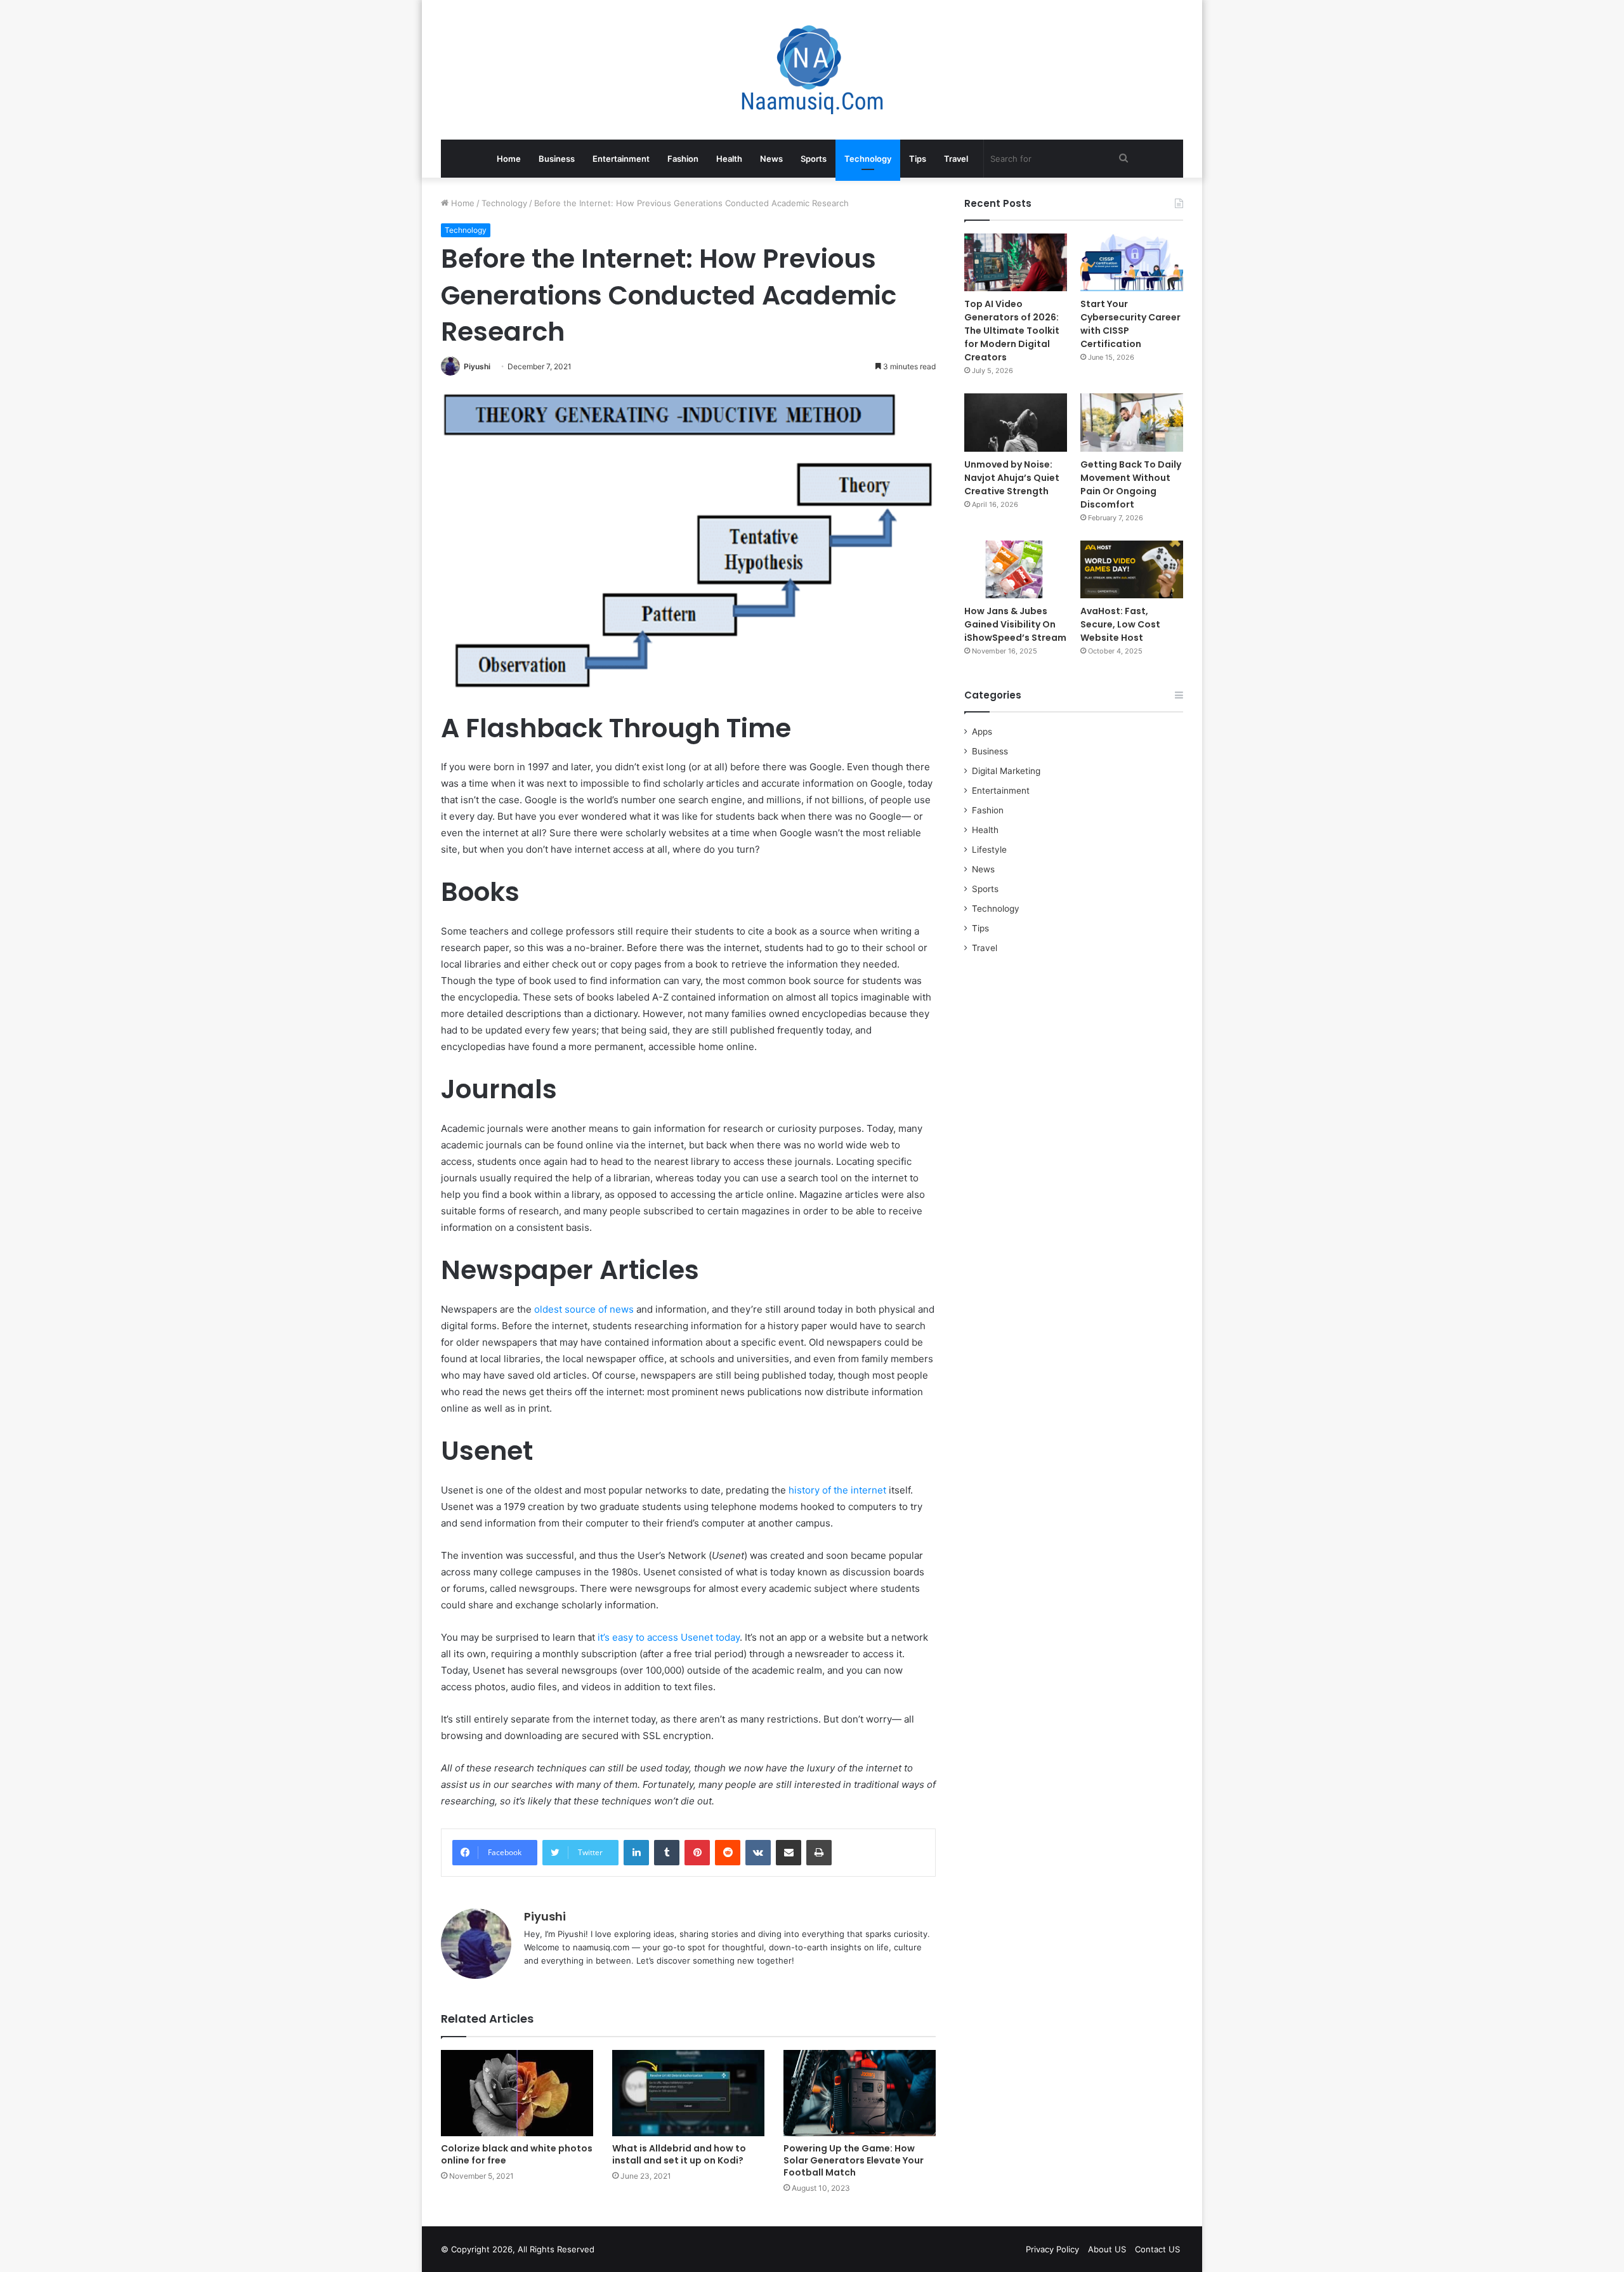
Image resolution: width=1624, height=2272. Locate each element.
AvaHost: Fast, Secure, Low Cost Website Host (1120, 624)
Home (509, 159)
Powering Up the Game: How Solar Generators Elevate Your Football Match (854, 2160)
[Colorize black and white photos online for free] (517, 2093)
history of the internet (837, 1490)
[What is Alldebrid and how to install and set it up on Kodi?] (688, 2093)
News (771, 159)
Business (557, 159)
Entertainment (621, 159)
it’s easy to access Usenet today (669, 1637)
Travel (956, 159)
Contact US (1157, 2249)
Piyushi (477, 366)
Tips (918, 159)
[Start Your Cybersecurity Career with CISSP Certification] (1132, 262)
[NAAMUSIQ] (812, 70)
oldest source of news (584, 1309)
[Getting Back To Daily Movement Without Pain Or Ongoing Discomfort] (1132, 422)
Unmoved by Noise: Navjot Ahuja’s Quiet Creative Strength (1012, 478)
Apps (982, 732)
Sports (814, 159)
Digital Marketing (1006, 771)
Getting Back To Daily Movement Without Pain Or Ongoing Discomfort (1131, 484)
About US (1107, 2249)
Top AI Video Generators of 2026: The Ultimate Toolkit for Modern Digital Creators (1012, 331)
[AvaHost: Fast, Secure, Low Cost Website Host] (1132, 569)
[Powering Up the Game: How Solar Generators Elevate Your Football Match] (860, 2093)
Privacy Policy (1052, 2249)
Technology (868, 159)
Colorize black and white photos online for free (517, 2154)
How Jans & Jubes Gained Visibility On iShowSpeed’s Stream (1015, 624)
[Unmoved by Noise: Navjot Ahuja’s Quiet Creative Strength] (1016, 422)
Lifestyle (989, 850)
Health (729, 159)
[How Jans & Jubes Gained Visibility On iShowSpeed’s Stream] (1016, 569)
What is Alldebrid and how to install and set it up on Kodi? (679, 2154)
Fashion (683, 159)
